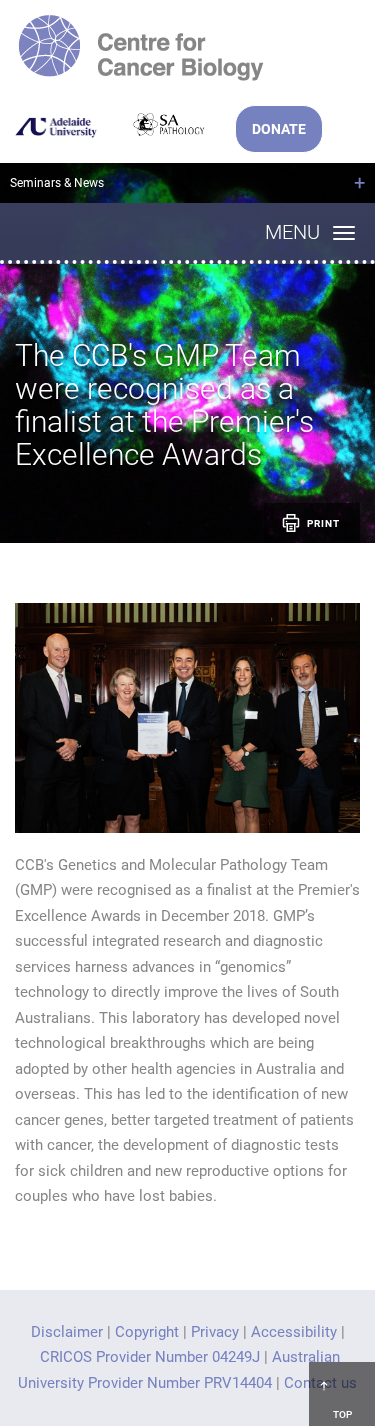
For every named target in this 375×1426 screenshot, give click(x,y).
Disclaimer (67, 1332)
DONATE (279, 129)
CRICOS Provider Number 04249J (150, 1357)
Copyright (147, 1332)
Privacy (215, 1332)
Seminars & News (57, 183)
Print (323, 523)
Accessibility (294, 1332)
